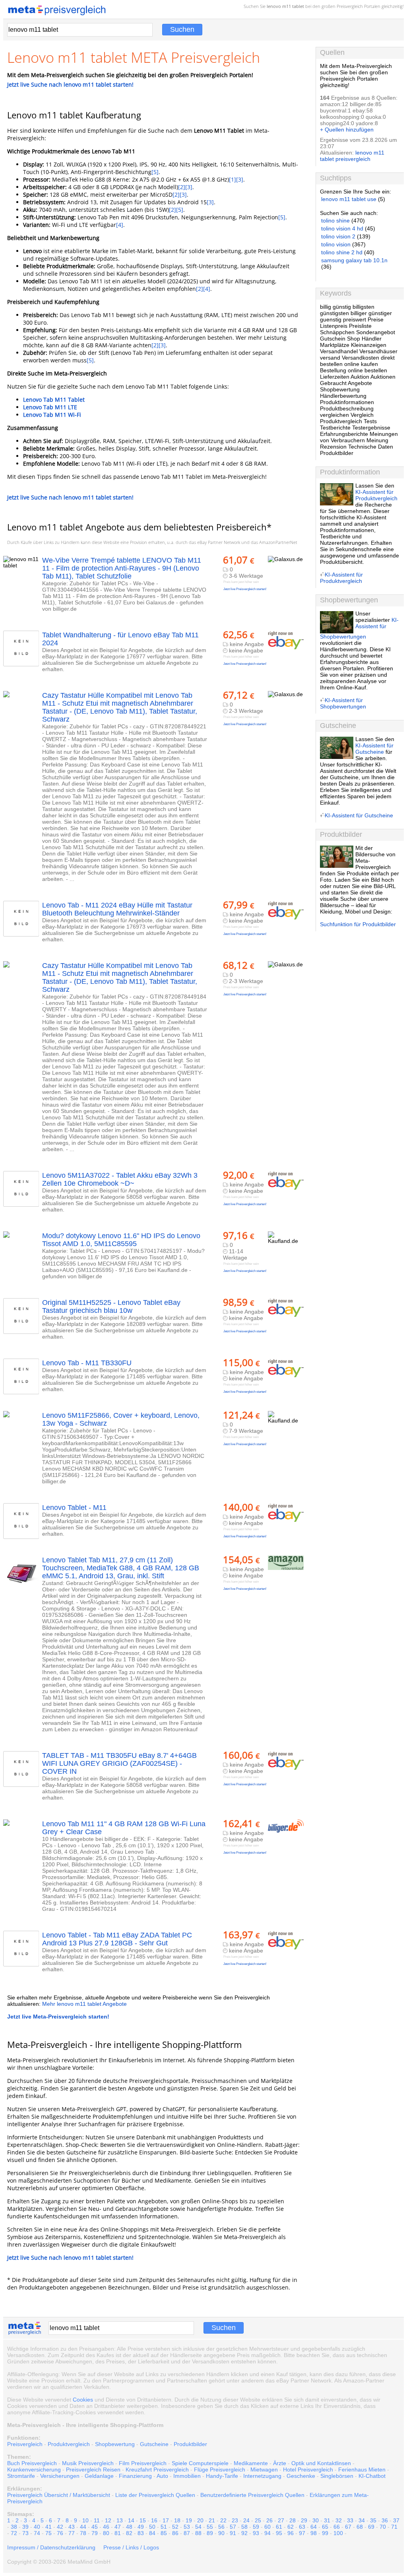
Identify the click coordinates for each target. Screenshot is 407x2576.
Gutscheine (154, 2444)
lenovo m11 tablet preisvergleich (352, 156)
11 (97, 2520)
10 (85, 2520)
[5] (155, 172)
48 (129, 2527)
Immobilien (187, 2476)
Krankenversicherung (34, 2470)
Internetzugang (262, 2476)
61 (279, 2527)
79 (95, 2533)
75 (48, 2533)
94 (267, 2533)
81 (118, 2533)
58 (244, 2527)
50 (152, 2527)
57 (233, 2527)
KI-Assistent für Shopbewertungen (359, 628)
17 (166, 2520)
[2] (182, 187)
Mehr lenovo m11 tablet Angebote (84, 2004)
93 (256, 2533)
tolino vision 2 (338, 236)
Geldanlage (99, 2476)
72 (14, 2533)
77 (72, 2533)
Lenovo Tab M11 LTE (50, 407)
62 (291, 2527)
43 (72, 2527)
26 (269, 2520)
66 (337, 2527)
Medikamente (251, 2463)
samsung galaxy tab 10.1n (354, 260)
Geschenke (301, 2476)
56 (221, 2527)
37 (396, 2520)
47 (118, 2527)
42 (60, 2527)
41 (48, 2527)
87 (187, 2533)
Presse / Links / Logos (131, 2547)
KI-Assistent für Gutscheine (374, 749)
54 (198, 2527)
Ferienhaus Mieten (362, 2470)
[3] (240, 179)
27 (281, 2520)
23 (235, 2520)
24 (246, 2520)
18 (177, 2520)
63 (302, 2527)
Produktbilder (190, 2444)
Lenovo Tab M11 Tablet (54, 400)
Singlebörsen (337, 2476)
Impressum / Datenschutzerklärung (51, 2547)
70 (383, 2527)
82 (129, 2533)
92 (244, 2533)
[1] (233, 179)
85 (164, 2533)
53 (187, 2527)
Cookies (83, 2400)
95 (279, 2533)
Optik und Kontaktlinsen (321, 2463)
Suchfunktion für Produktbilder (358, 924)
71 (394, 2527)
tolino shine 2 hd (342, 252)
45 (95, 2527)
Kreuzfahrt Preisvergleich (157, 2470)
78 (83, 2533)
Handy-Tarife (222, 2476)
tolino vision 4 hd (342, 228)
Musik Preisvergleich (88, 2463)
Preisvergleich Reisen (93, 2470)
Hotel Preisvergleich (308, 2470)
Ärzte (280, 2463)
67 (348, 2527)
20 (200, 2520)
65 (325, 2527)
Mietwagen (264, 2470)
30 (316, 2520)
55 (210, 2527)
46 (106, 2527)
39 (25, 2527)
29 (304, 2520)
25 (258, 2520)
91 (233, 2533)
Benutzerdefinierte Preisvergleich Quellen (252, 2495)
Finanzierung (135, 2476)
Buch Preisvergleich (32, 2463)
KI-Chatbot (372, 2476)
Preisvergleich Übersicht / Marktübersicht (59, 2495)
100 (338, 2533)
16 (154, 2520)
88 (198, 2533)
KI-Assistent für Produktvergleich (376, 495)
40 (37, 2527)
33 (350, 2520)
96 (291, 2533)
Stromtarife (21, 2476)
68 (360, 2527)
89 (210, 2533)
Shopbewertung (115, 2444)
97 (302, 2533)
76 (60, 2533)
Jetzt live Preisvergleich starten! (245, 589)
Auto (162, 2476)
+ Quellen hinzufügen (347, 130)
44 (83, 2527)
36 (385, 2520)
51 (164, 2527)
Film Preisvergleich (143, 2463)
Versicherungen (60, 2476)
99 (325, 2533)
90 (221, 2533)
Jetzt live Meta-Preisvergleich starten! (58, 2017)
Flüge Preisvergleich (220, 2470)
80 (106, 2533)
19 (189, 2520)
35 (373, 2520)
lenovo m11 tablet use (349, 199)
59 (256, 2527)
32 (339, 2520)
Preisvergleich (350, 6)
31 (327, 2520)
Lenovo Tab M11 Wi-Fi (52, 415)
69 (371, 2527)
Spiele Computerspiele (200, 2463)
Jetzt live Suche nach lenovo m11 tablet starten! (70, 84)
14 (131, 2520)
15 (143, 2520)
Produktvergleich (69, 2444)
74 (37, 2533)
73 (25, 2533)
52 (175, 2527)
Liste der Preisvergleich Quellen (155, 2495)
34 (362, 2520)
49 (141, 2527)
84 (152, 2533)
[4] (120, 225)
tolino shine (335, 221)
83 (141, 2533)
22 (223, 2520)
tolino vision (336, 244)
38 (14, 2527)
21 (212, 2520)
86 (175, 2533)
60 (267, 2527)
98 (314, 2533)
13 (120, 2520)
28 (293, 2520)
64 (314, 2527)
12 (108, 2520)
